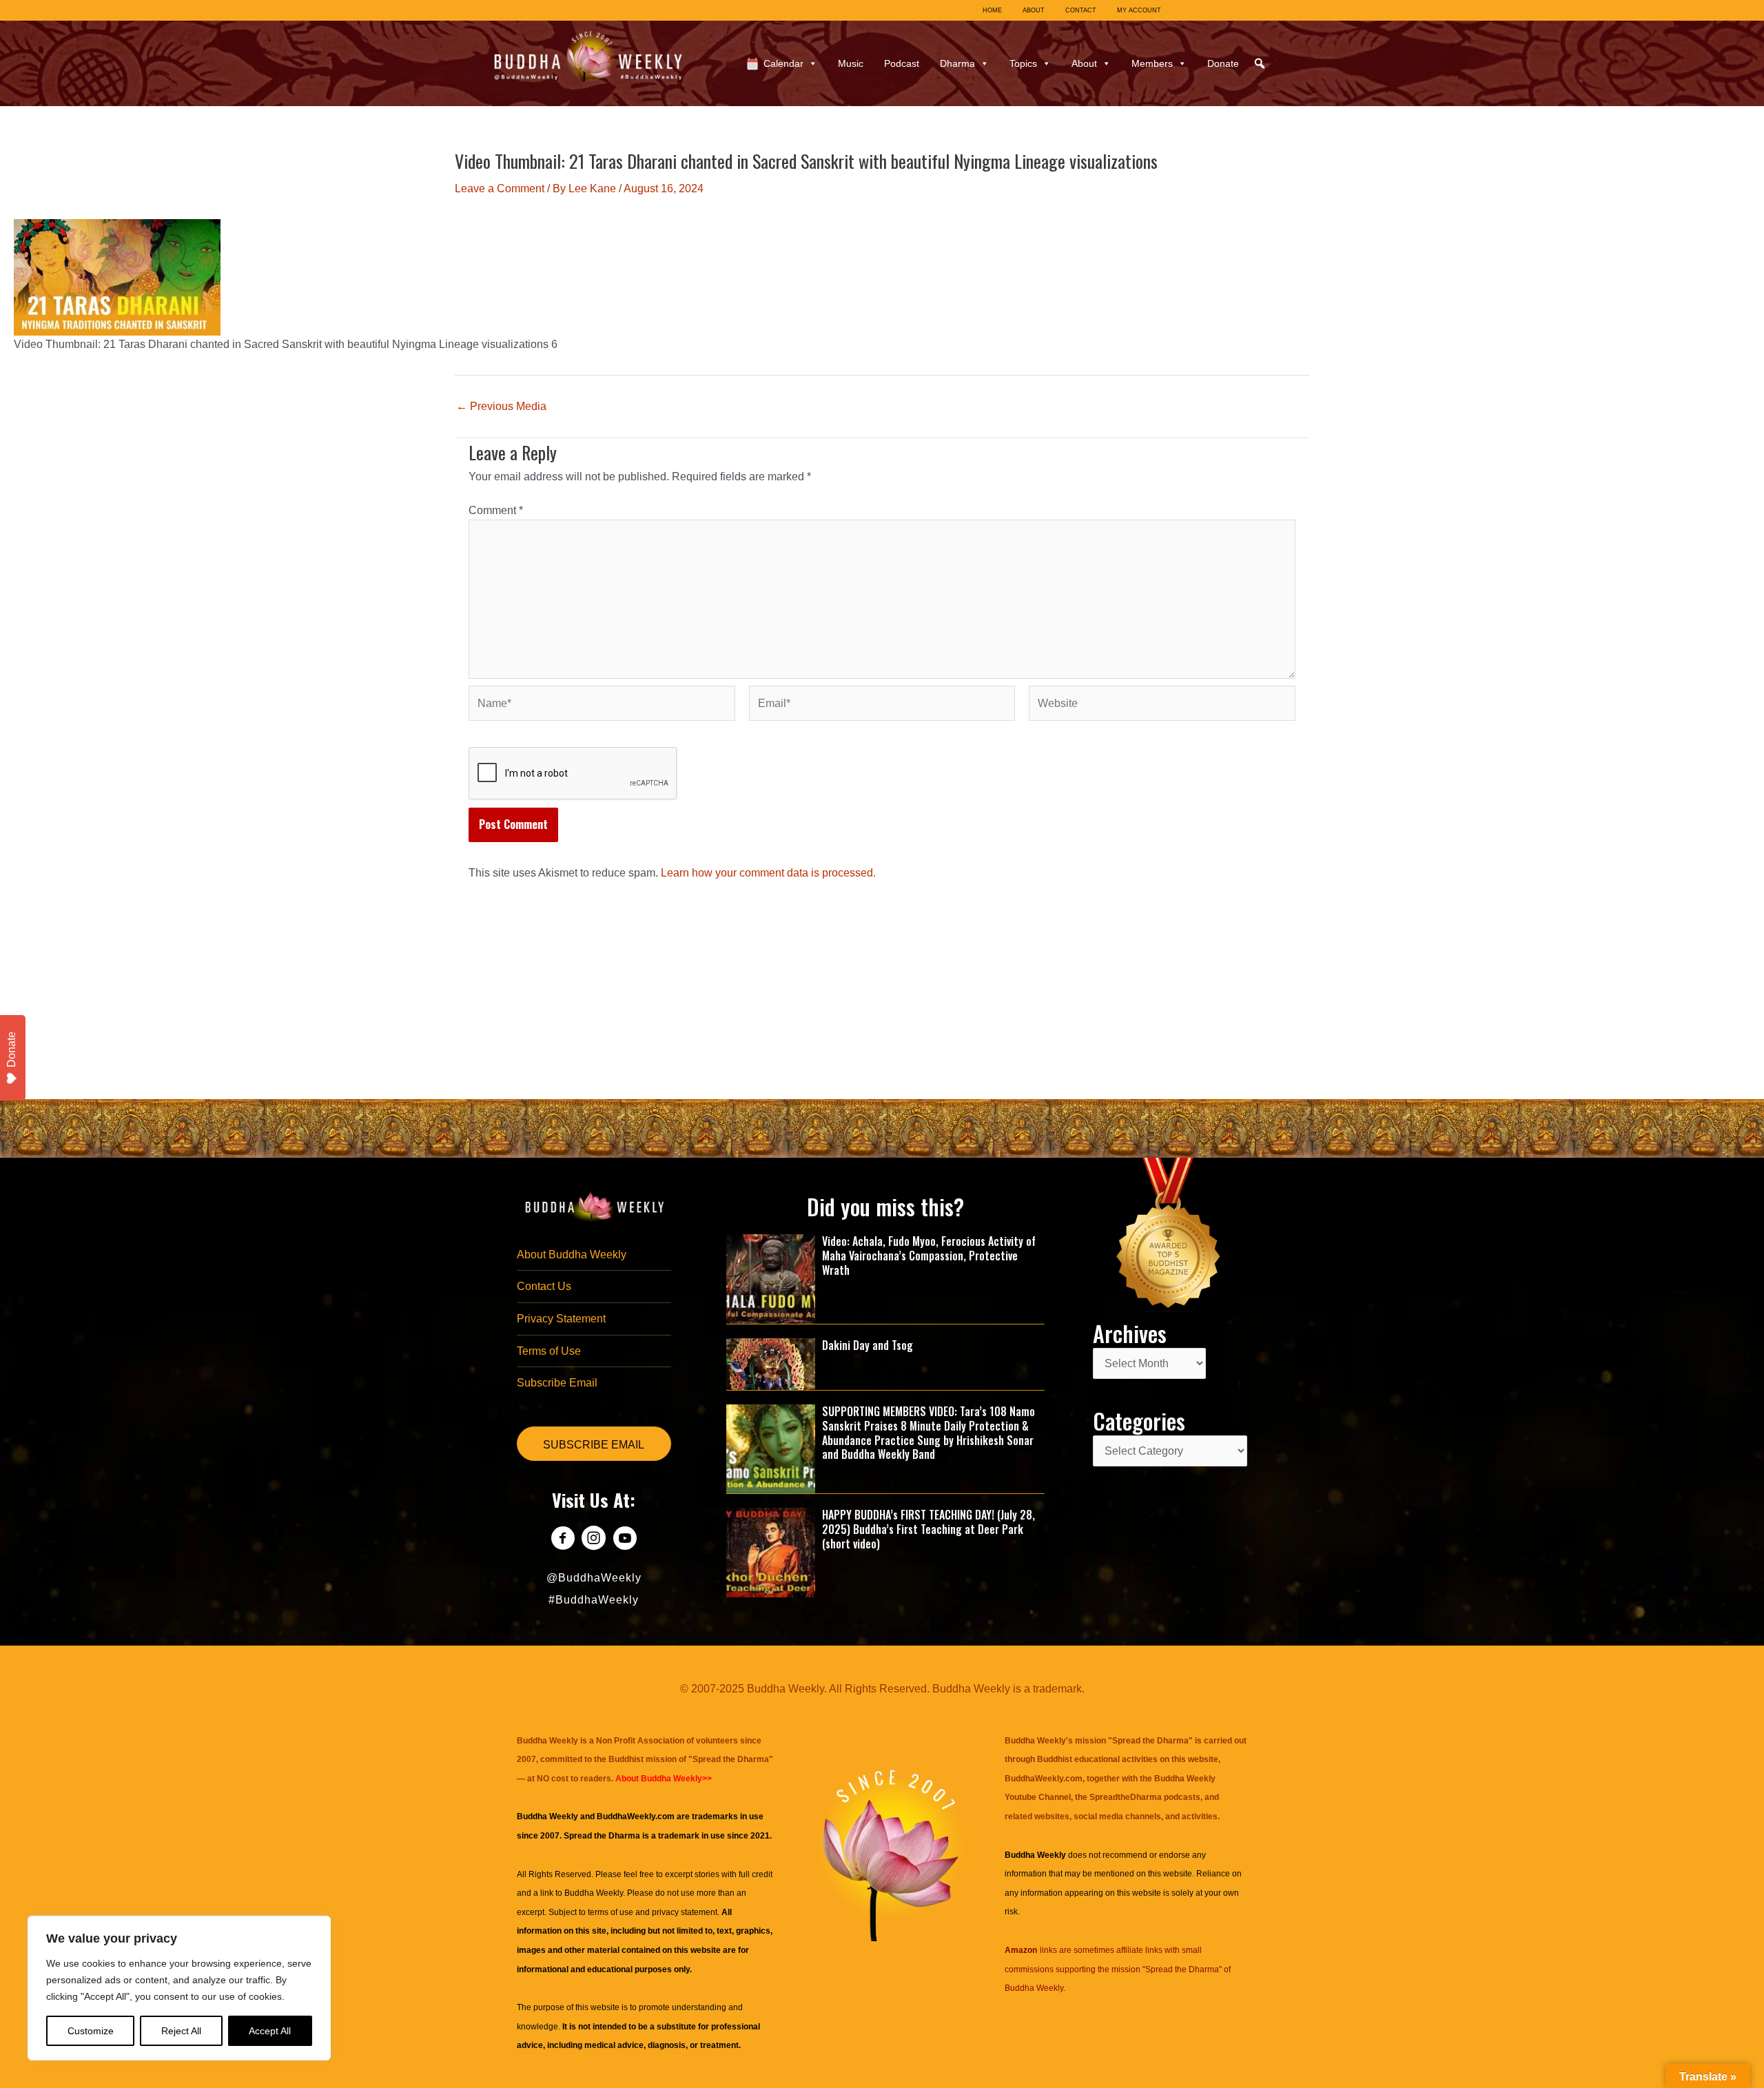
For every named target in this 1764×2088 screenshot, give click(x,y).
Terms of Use (549, 1351)
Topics (1023, 63)
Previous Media (501, 407)
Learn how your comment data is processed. (768, 873)
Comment (496, 510)
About (1084, 63)
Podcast (902, 63)
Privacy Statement (561, 1319)
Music (851, 63)
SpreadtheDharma (1126, 1797)
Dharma (957, 63)
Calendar (783, 63)
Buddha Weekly (594, 1893)
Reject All (181, 2031)
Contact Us (544, 1286)
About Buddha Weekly (572, 1255)
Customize (91, 2031)
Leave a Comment (500, 188)
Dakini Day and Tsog (868, 1345)
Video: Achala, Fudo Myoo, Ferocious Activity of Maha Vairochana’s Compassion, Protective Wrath (929, 1256)
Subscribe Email (557, 1383)
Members (1152, 63)
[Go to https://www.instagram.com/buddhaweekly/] (594, 1540)
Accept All (270, 2031)
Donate (1223, 63)
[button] (1260, 63)
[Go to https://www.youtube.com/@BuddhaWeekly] (625, 1540)
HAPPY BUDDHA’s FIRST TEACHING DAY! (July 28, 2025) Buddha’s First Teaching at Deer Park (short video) (929, 1529)
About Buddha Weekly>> (664, 1779)
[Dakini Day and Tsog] (771, 1363)
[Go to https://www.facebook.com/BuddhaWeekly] (563, 1540)
